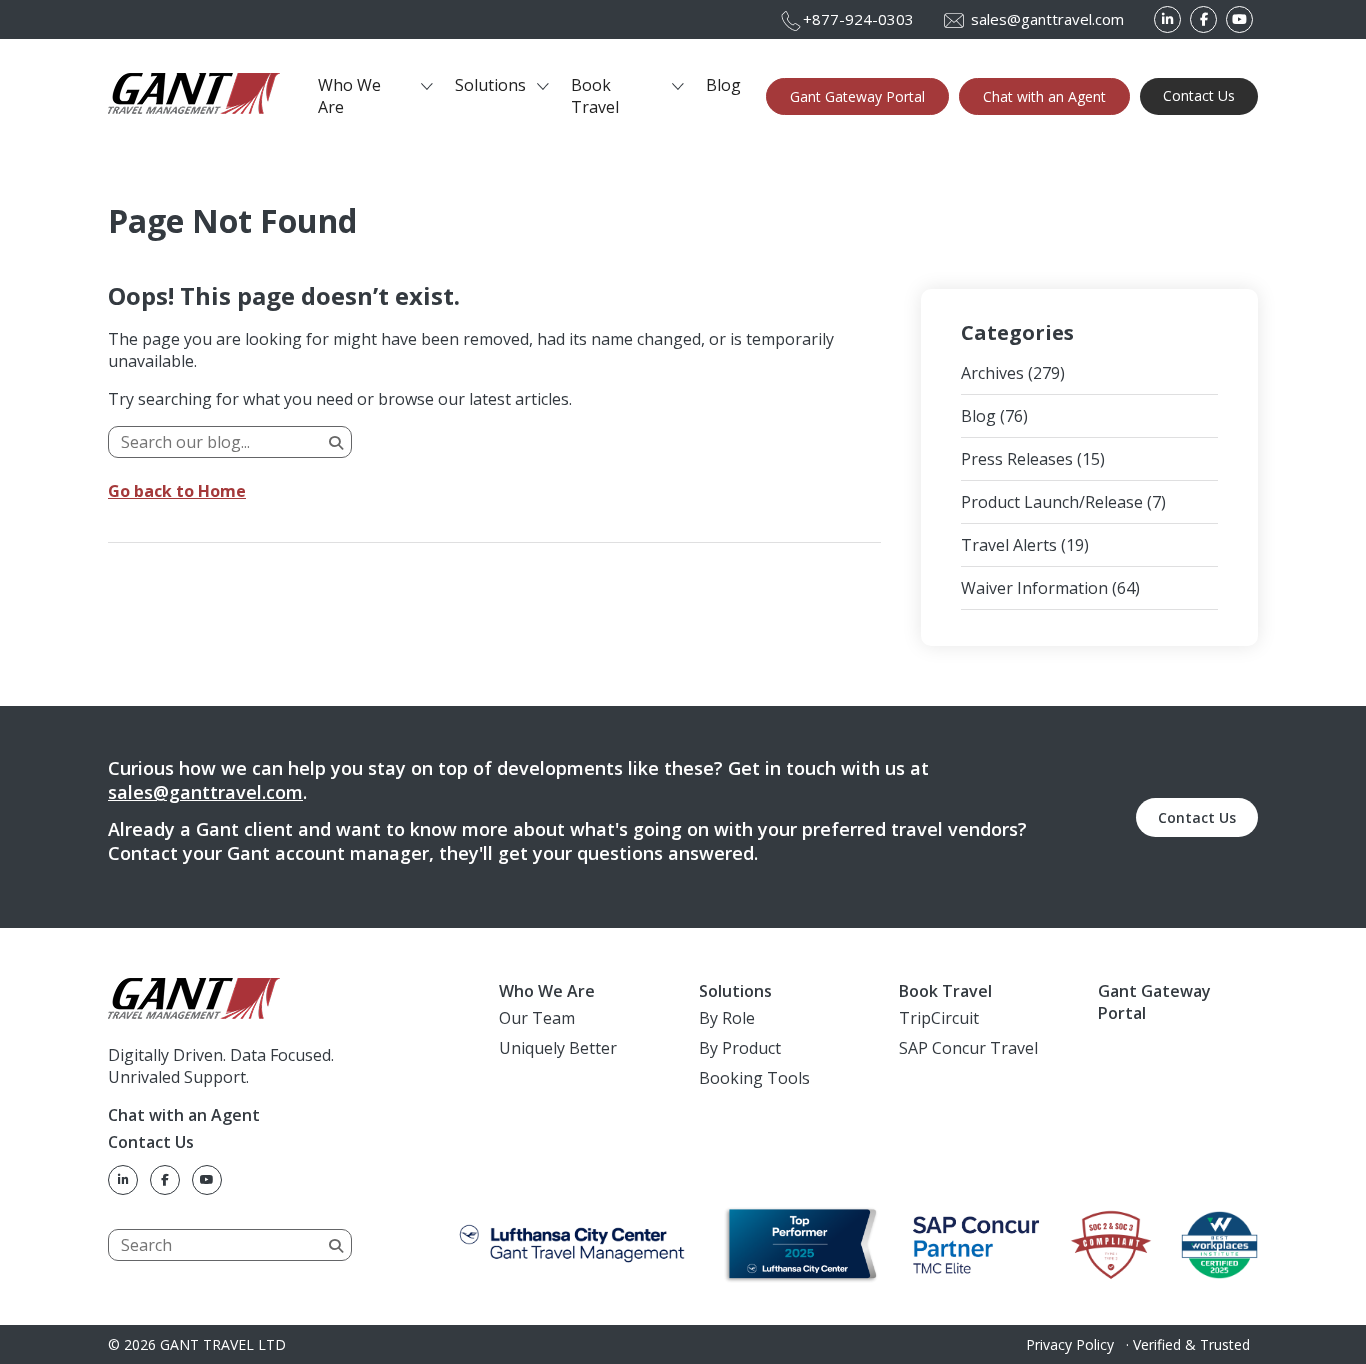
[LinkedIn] (1167, 19)
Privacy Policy (1070, 1344)
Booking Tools (754, 1078)
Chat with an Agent (1044, 96)
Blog (723, 85)
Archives (992, 373)
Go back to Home (177, 491)
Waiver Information (1034, 588)
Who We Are (349, 96)
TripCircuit (939, 1018)
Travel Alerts (1009, 545)
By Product (740, 1048)
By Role (727, 1018)
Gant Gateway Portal (857, 96)
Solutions (490, 85)
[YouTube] (1239, 19)
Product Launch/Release (1052, 502)
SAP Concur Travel (968, 1048)
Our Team (537, 1018)
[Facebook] (1203, 19)
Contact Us (1199, 95)
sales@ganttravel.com (205, 792)
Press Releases (1017, 459)
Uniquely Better (558, 1048)
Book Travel (595, 96)
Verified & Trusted (1191, 1344)
